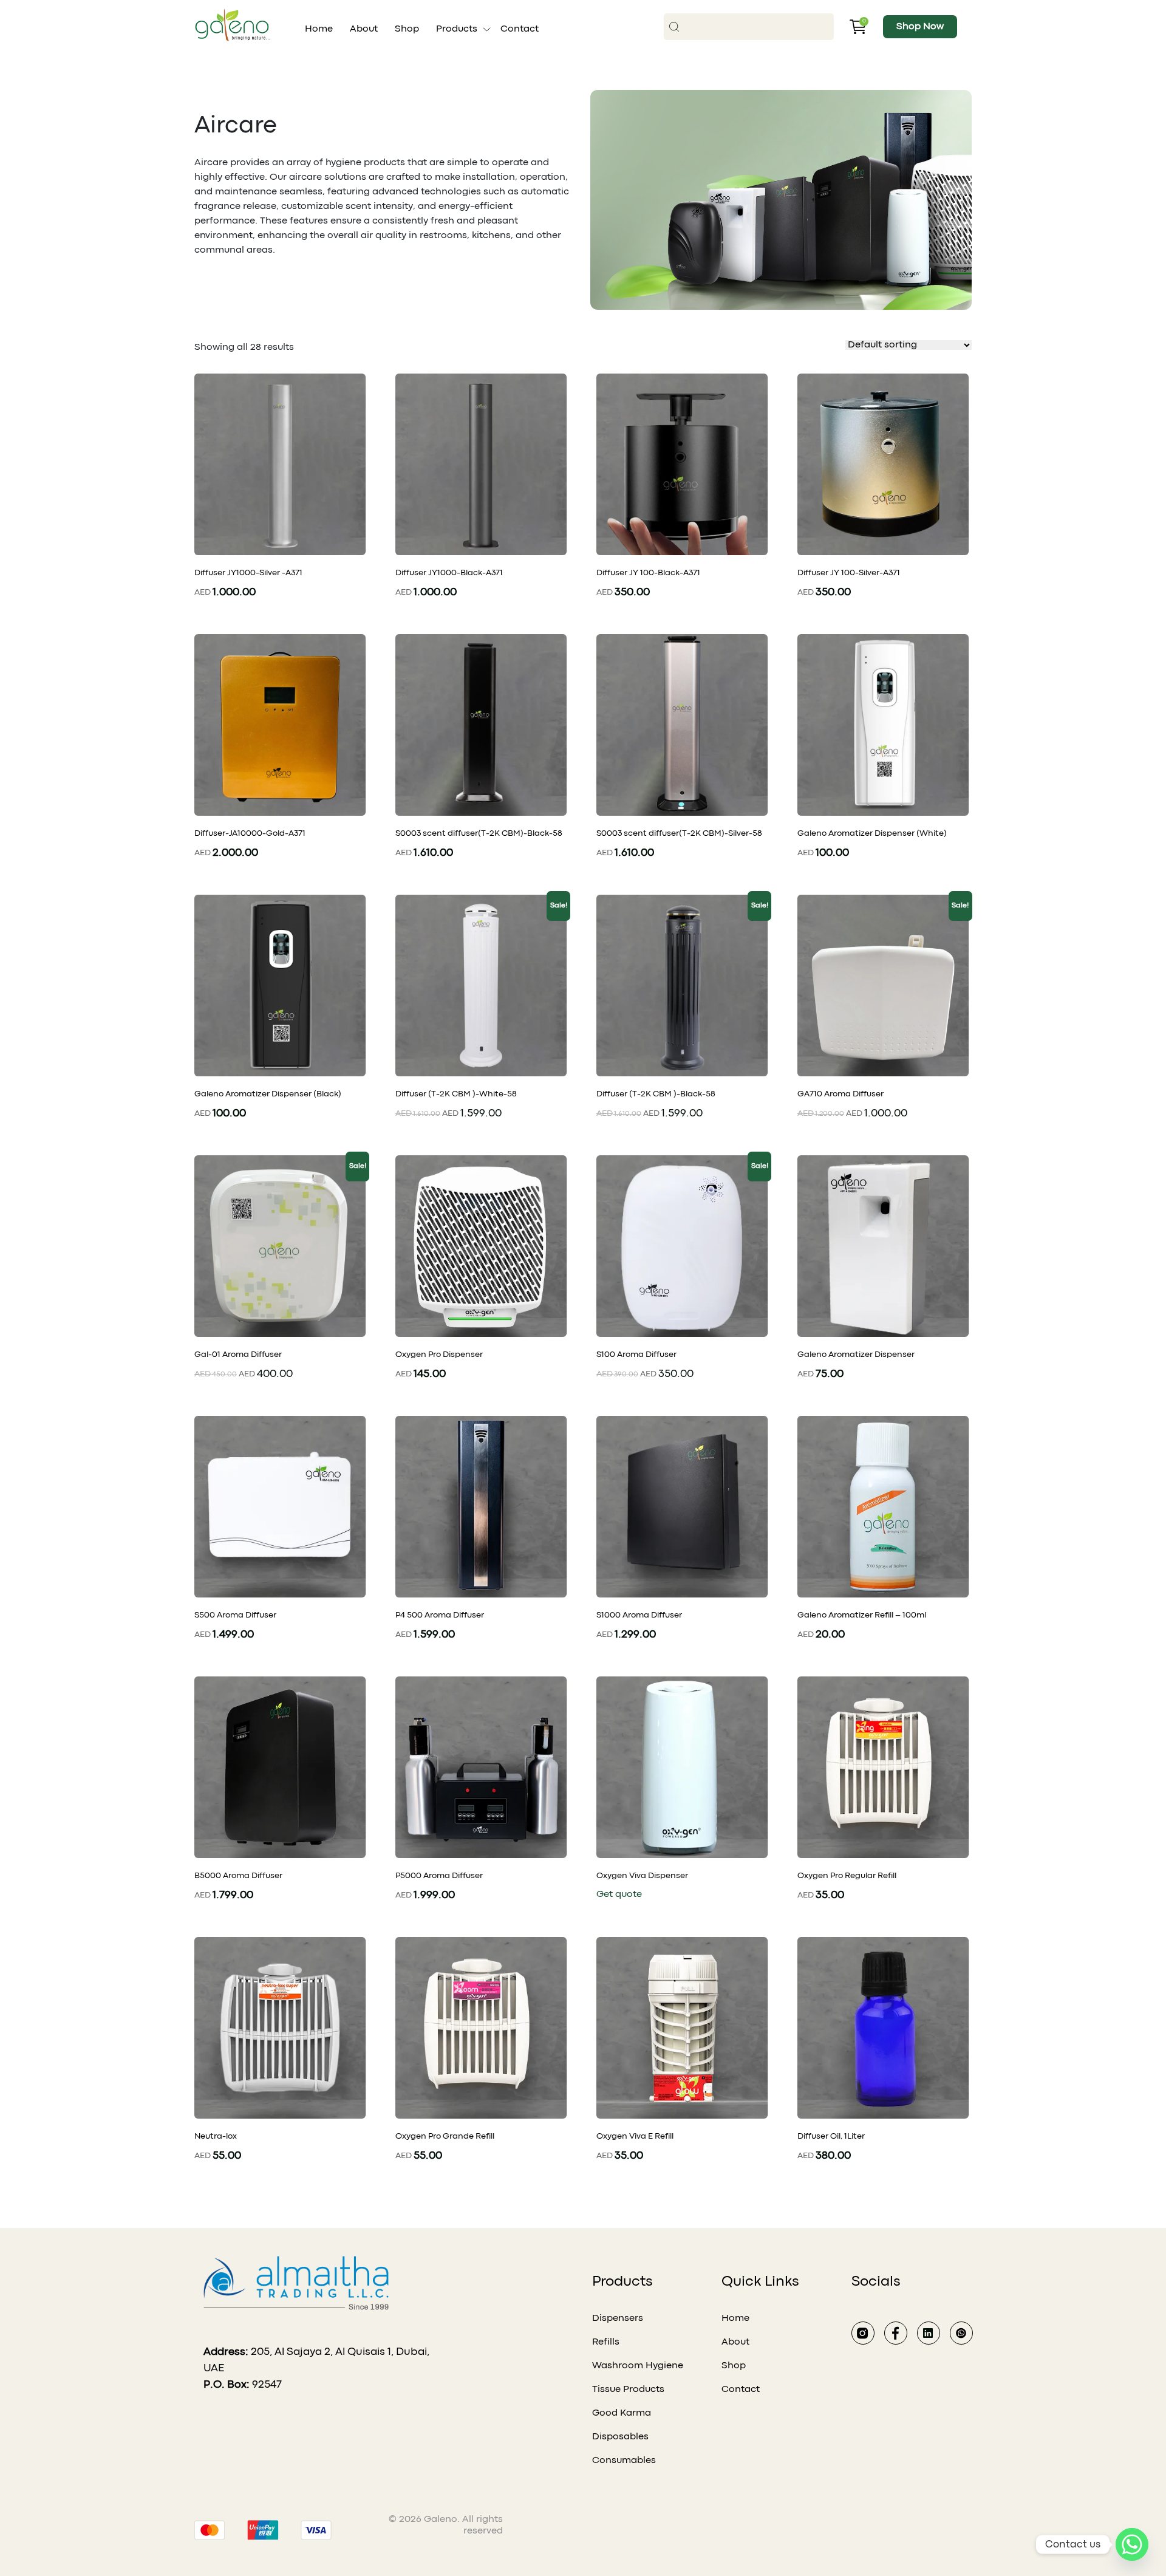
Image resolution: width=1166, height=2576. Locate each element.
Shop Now (920, 27)
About (364, 29)
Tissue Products (628, 2390)
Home (319, 29)
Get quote (619, 1894)
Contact (520, 29)
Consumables (624, 2461)
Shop (407, 29)
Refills (606, 2342)
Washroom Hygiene (638, 2366)
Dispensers (618, 2318)
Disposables (620, 2437)
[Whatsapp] (1132, 2544)
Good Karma (622, 2413)
